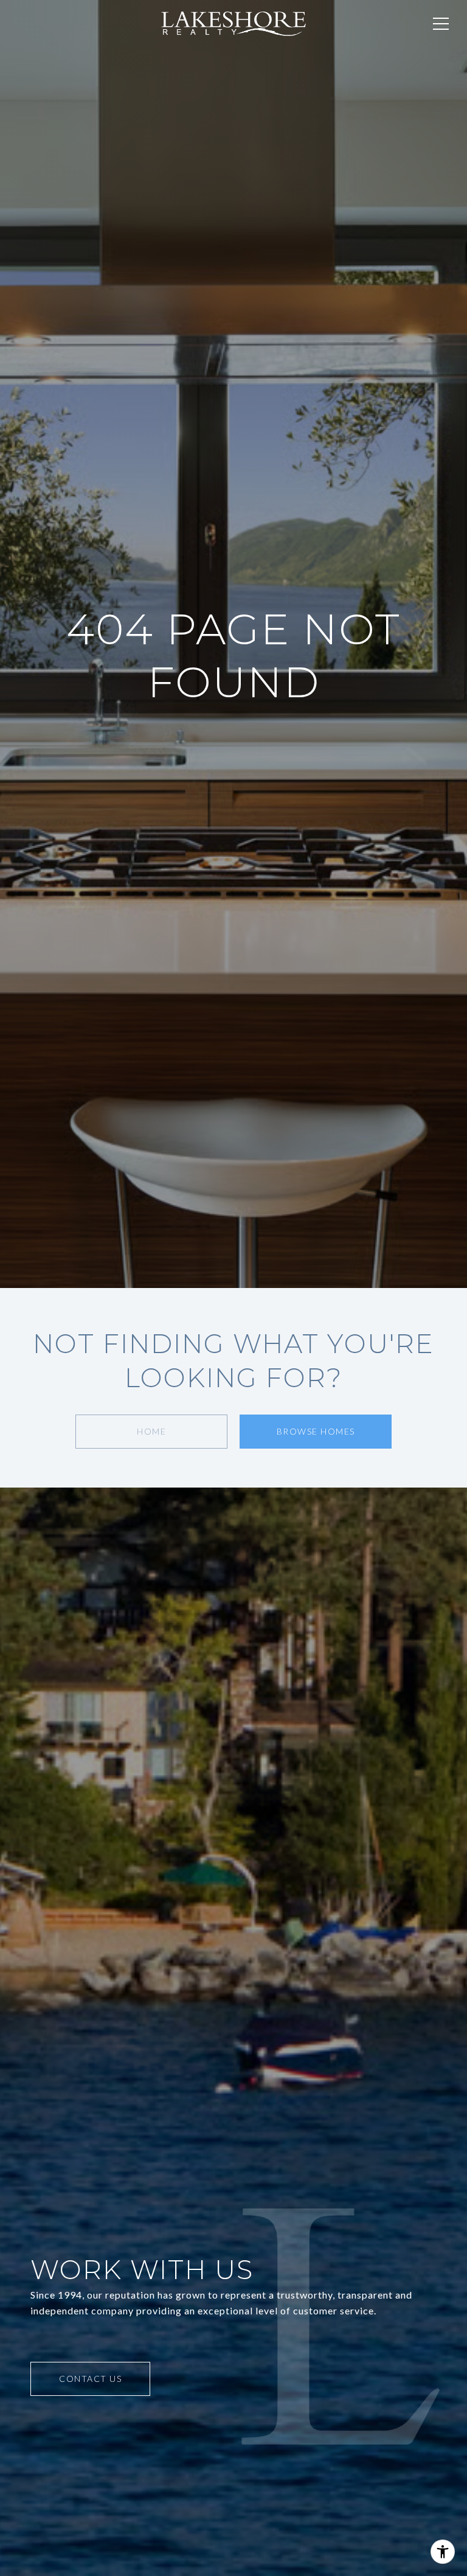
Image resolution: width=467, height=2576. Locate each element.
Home (151, 1431)
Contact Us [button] (90, 2379)
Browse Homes (316, 1431)
